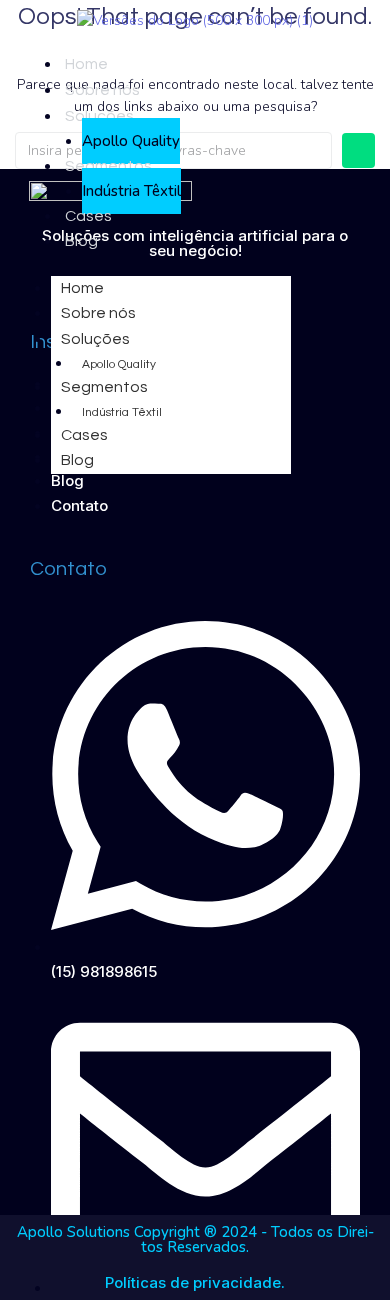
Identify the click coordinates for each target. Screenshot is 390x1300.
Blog (81, 241)
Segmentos (108, 166)
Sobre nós (102, 90)
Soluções (99, 116)
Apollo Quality (131, 141)
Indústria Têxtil (131, 191)
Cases (88, 216)
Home (86, 64)
